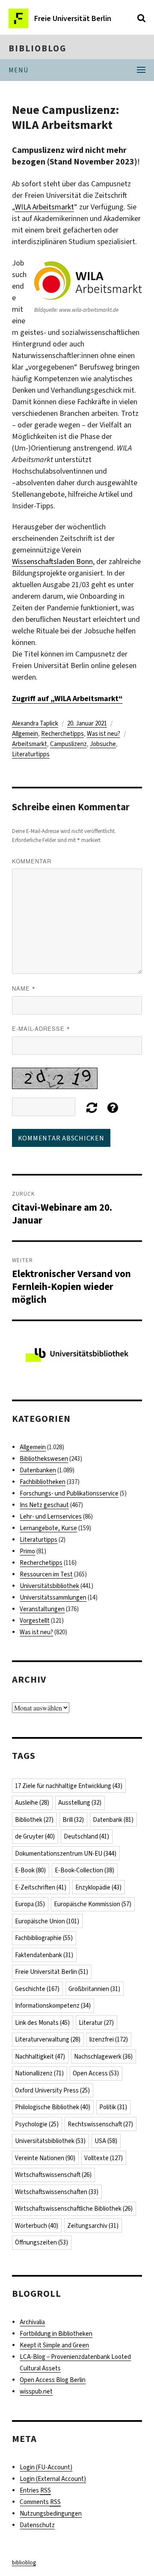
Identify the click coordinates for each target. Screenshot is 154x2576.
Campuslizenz (68, 744)
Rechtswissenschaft (100, 2124)
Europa (30, 1904)
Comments (40, 2502)
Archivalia (32, 2322)
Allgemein (25, 734)
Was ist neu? (104, 734)
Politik (113, 2107)
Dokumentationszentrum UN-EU (66, 1854)
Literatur (96, 2023)
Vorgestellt (35, 1621)
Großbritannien (94, 1989)
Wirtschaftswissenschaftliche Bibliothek (74, 2209)
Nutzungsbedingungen (51, 2513)
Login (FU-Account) (46, 2467)
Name (24, 988)
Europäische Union (47, 1921)
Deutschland (86, 1836)
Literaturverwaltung (48, 2039)
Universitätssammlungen (53, 1597)
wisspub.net (36, 2391)
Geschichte (37, 1989)
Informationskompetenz (53, 2006)
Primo (27, 1551)
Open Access (96, 2073)
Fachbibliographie (44, 1938)
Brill (73, 1820)
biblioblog (37, 48)
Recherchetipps (62, 734)
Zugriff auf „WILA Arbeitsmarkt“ (67, 698)
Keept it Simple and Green (54, 2345)
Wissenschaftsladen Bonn (52, 561)
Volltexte (104, 2158)
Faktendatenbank (44, 1955)
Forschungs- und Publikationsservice (69, 1493)
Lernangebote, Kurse (48, 1528)
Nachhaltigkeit (40, 2057)
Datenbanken (38, 1470)
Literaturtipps (31, 754)
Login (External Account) (53, 2479)
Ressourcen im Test (46, 1574)
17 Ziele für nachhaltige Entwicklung (69, 1786)
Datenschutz (37, 2525)
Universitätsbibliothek (49, 1586)
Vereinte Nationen (45, 2158)
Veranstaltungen (42, 1609)
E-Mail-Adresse (41, 1028)
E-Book (30, 1870)
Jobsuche (103, 744)
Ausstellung (80, 1803)
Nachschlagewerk (103, 2057)
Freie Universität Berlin (52, 1972)
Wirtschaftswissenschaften (57, 2192)
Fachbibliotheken (43, 1482)
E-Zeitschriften (41, 1887)
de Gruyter (35, 1836)
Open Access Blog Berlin (53, 2380)
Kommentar (32, 861)
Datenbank (113, 1820)
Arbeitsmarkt (30, 744)
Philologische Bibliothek (53, 2107)
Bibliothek (34, 1820)
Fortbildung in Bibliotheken (56, 2334)
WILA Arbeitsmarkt (44, 207)
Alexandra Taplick (35, 723)
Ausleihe (32, 1803)
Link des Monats (42, 2023)
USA (106, 2141)
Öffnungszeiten (41, 2242)
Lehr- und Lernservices (51, 1516)
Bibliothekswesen (44, 1459)
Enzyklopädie (98, 1887)
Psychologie (37, 2124)
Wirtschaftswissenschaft (53, 2175)
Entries (35, 2490)
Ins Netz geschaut (44, 1505)
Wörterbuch (37, 2226)
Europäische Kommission (93, 1904)
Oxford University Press (52, 2090)
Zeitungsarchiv (93, 2226)
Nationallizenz (39, 2073)
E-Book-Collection (84, 1870)
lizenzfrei (109, 2039)
